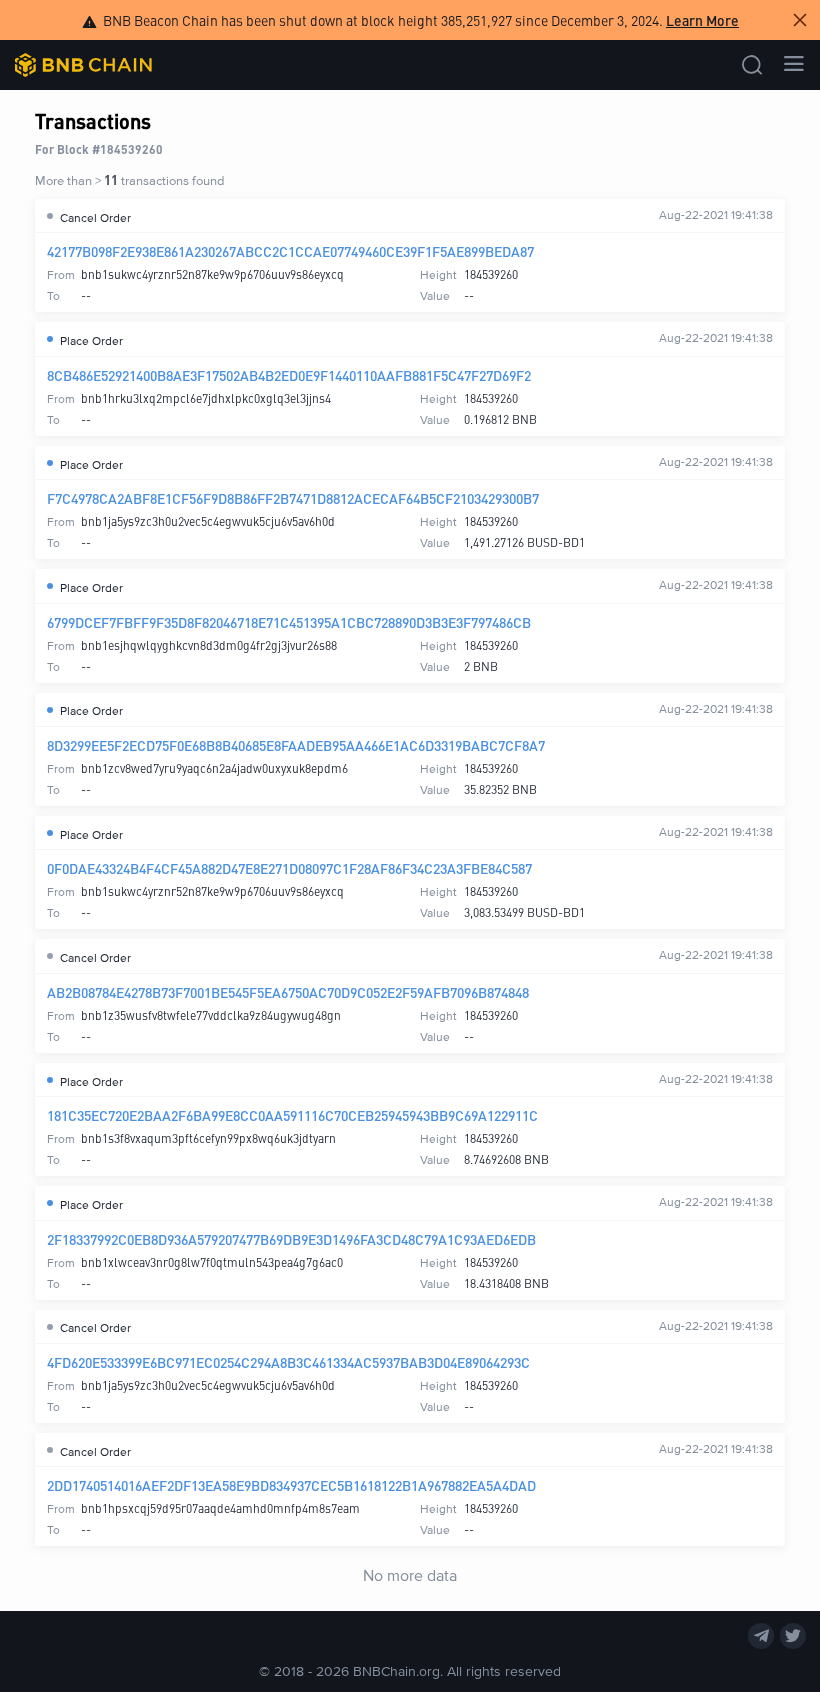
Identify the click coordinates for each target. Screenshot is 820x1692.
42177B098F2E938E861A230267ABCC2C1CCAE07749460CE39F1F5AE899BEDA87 (290, 251)
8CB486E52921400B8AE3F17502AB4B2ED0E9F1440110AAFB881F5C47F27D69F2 (289, 375)
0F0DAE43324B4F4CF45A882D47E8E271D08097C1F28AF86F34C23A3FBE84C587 (289, 868)
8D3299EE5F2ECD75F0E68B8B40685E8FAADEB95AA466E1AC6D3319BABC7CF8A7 (296, 745)
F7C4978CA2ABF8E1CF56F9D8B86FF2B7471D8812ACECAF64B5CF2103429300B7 (293, 498)
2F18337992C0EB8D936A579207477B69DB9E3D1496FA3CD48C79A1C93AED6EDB (291, 1239)
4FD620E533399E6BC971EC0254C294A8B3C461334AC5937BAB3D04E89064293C (288, 1362)
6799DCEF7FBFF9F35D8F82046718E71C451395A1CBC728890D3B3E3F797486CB (289, 622)
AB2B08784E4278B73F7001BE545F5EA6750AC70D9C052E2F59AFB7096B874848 (288, 992)
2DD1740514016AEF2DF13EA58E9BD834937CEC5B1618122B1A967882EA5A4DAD (291, 1485)
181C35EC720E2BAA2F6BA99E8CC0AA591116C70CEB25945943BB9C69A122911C (292, 1115)
